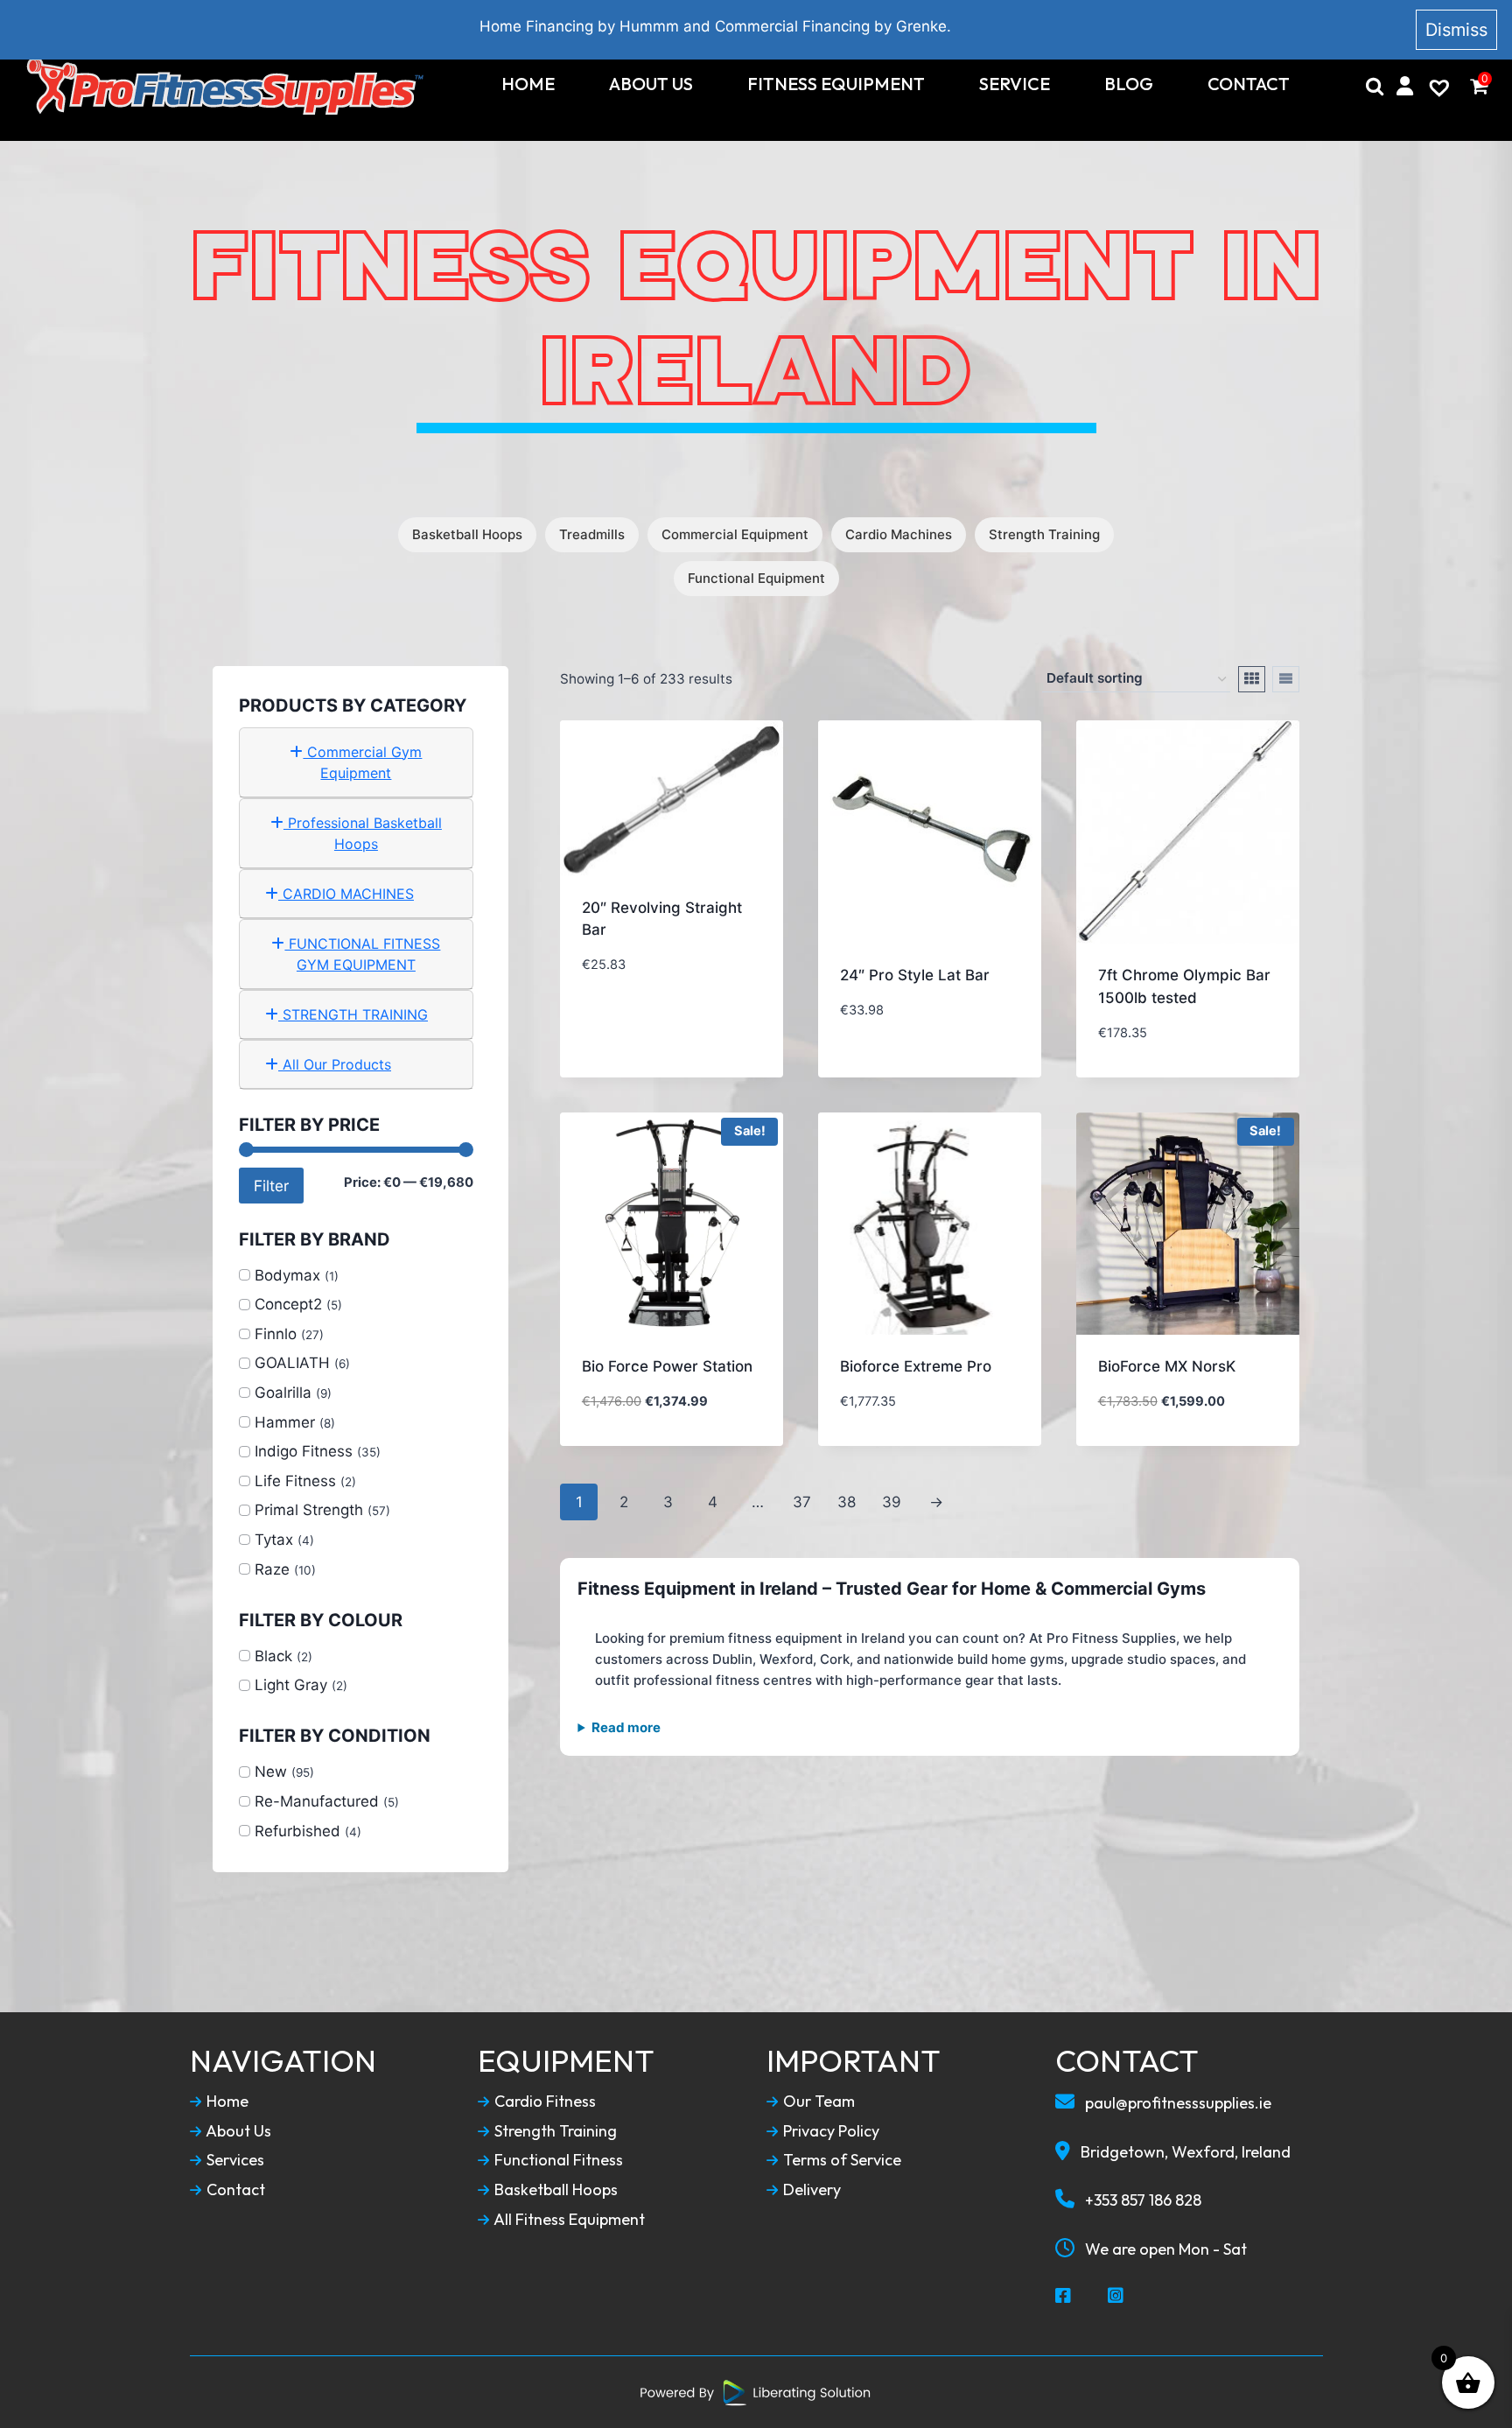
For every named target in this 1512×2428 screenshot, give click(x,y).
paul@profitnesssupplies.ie (1176, 2103)
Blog (1129, 84)
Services (234, 2160)
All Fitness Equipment (568, 2220)
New (271, 1772)
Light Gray (291, 1685)
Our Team (817, 2102)
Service (1015, 84)
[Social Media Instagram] (1116, 2297)
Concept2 (288, 1304)
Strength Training (1044, 534)
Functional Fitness (557, 2160)
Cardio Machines (899, 534)
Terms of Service (840, 2160)
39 (892, 1502)
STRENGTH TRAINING (353, 1014)
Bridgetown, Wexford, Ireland (1184, 2152)
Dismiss (1456, 30)
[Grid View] (1252, 679)
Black (273, 1656)
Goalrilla (283, 1393)
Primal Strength (309, 1510)
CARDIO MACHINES (346, 894)
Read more (626, 1727)
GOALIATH (292, 1363)
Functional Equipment (756, 578)
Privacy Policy (829, 2131)
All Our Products (335, 1064)
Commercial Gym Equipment (362, 762)
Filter (271, 1186)
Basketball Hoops (467, 534)
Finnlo (276, 1334)
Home (528, 84)
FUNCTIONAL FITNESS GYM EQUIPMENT (362, 954)
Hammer (285, 1422)
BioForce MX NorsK (1167, 1366)
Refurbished (297, 1831)
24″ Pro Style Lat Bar (915, 975)
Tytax (274, 1540)
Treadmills (592, 534)
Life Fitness (295, 1481)
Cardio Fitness (543, 2102)
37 (802, 1502)
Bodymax (287, 1275)
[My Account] (1405, 86)
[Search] (1375, 86)
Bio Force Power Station (667, 1366)
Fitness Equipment (836, 84)
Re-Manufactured (317, 1801)
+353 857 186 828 (1141, 2200)
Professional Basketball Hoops (363, 833)
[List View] (1286, 679)
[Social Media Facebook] (1064, 2297)
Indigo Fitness (304, 1451)
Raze (272, 1569)
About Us (651, 84)
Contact (1249, 84)
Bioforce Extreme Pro (916, 1366)
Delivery (810, 2190)
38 (847, 1502)
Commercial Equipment (735, 534)
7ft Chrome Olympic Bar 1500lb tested (1184, 986)
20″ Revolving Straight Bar (662, 919)
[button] (701, 1043)
